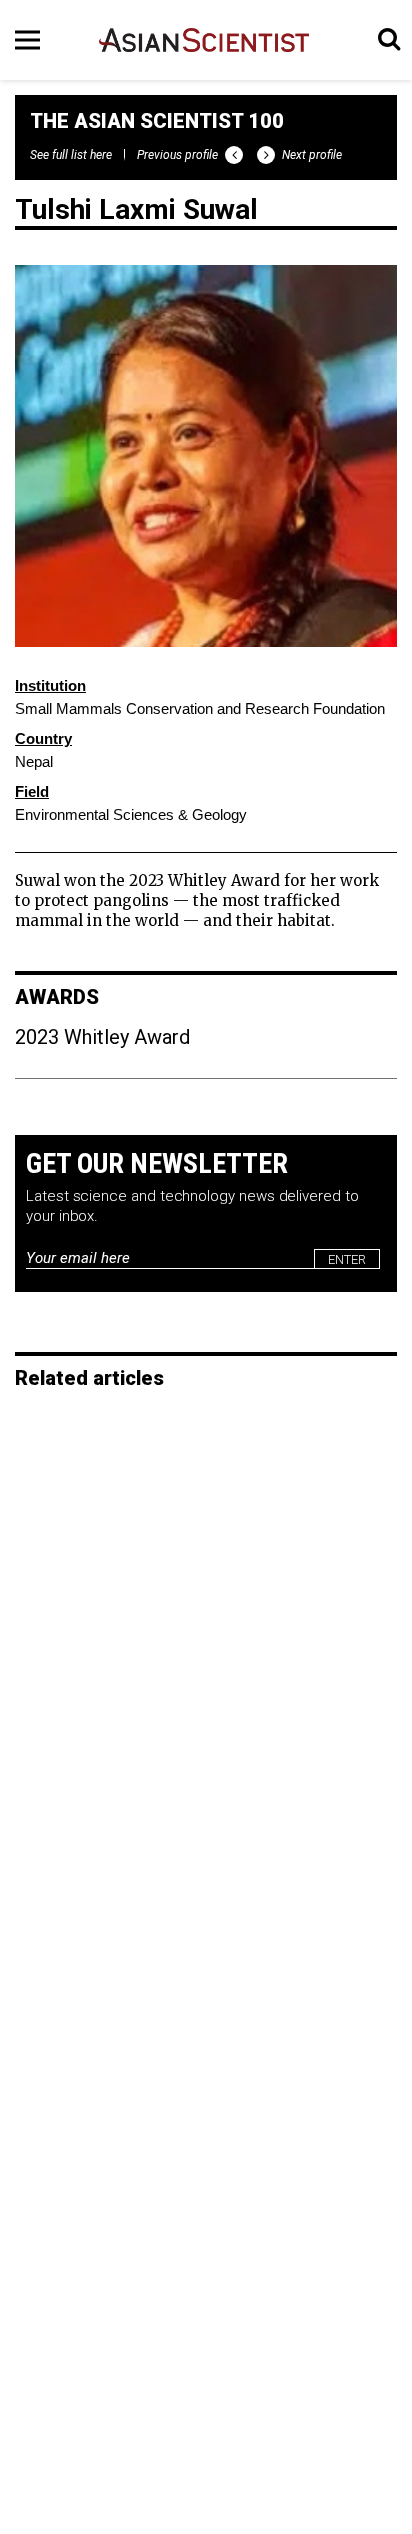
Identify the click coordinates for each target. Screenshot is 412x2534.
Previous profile (177, 155)
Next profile (312, 155)
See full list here (71, 155)
